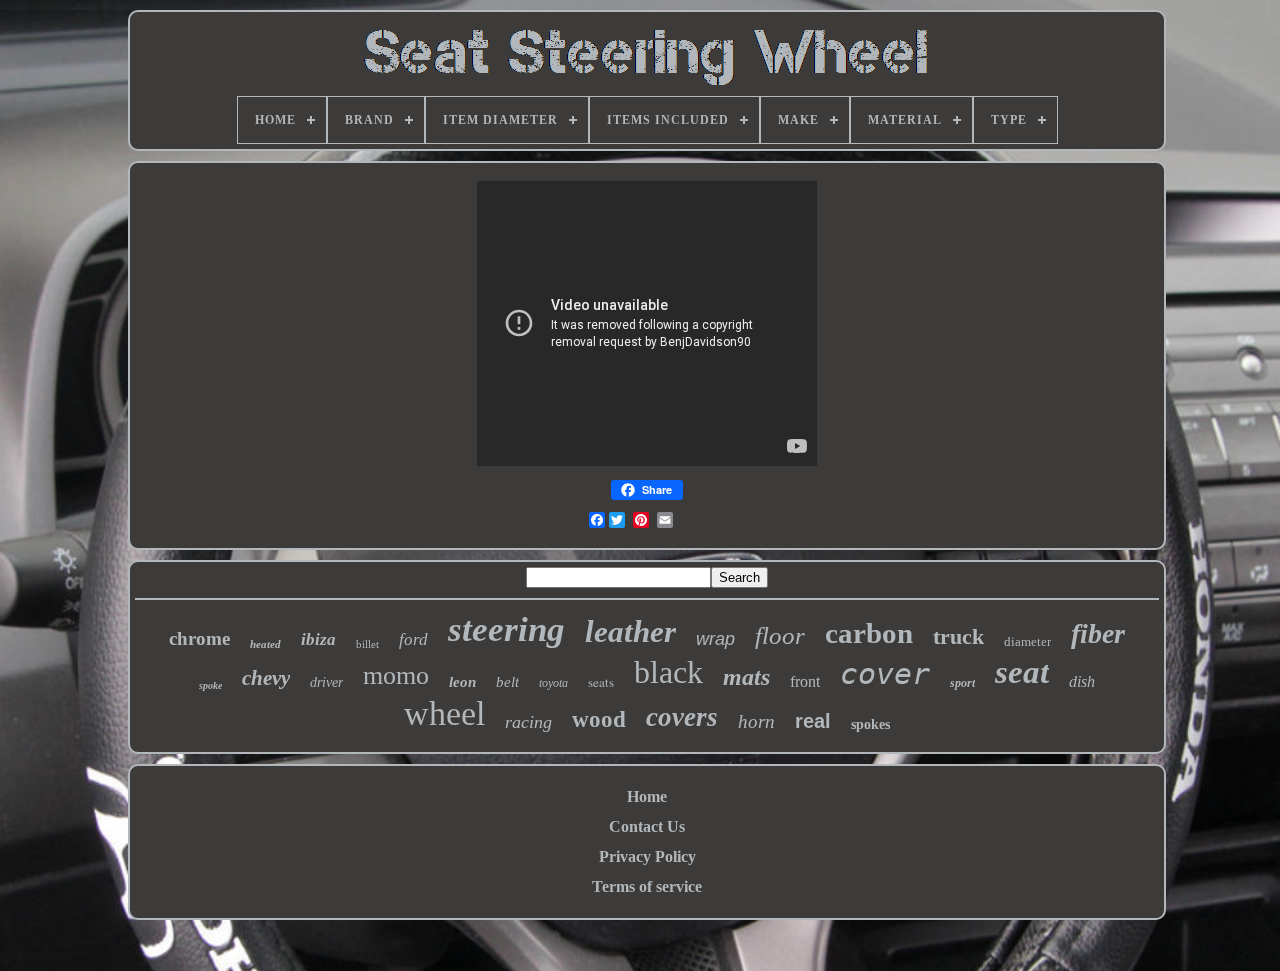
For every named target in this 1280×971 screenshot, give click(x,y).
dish (1082, 681)
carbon (869, 633)
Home (647, 796)
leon (462, 682)
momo (396, 675)
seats (601, 682)
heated (265, 644)
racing (528, 722)
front (805, 681)
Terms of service (647, 886)
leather (630, 631)
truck (958, 636)
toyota (553, 683)
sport (962, 683)
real (813, 721)
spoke (210, 685)
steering (506, 629)
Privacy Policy (647, 856)
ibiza (318, 639)
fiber (1098, 633)
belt (507, 682)
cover (885, 673)
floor (780, 635)
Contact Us (647, 826)
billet (367, 644)
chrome (199, 638)
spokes (870, 724)
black (668, 672)
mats (746, 677)
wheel (444, 713)
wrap (715, 639)
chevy (266, 678)
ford (413, 639)
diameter (1027, 641)
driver (326, 682)
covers (682, 717)
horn (756, 721)
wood (599, 719)
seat (1022, 672)
